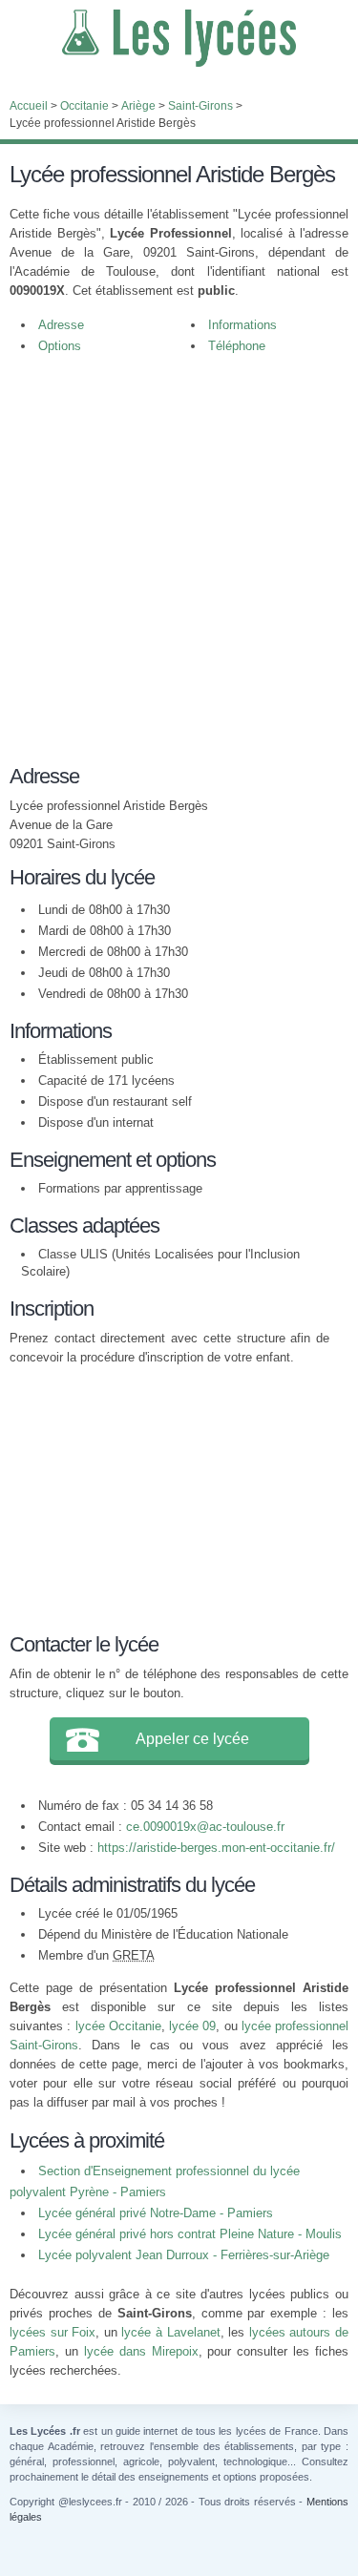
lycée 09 (192, 2026)
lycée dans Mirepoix (141, 2351)
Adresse (61, 325)
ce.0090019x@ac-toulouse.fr (205, 1827)
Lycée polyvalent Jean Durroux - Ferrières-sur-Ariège (184, 2255)
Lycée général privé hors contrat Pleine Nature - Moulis (190, 2234)
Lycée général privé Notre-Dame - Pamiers (156, 2213)
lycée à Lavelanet (170, 2332)
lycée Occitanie (118, 2026)
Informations (242, 325)
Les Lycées (179, 38)
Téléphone (237, 346)
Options (60, 346)
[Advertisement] (179, 555)
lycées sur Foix (53, 2332)
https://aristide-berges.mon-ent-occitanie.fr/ (216, 1848)
